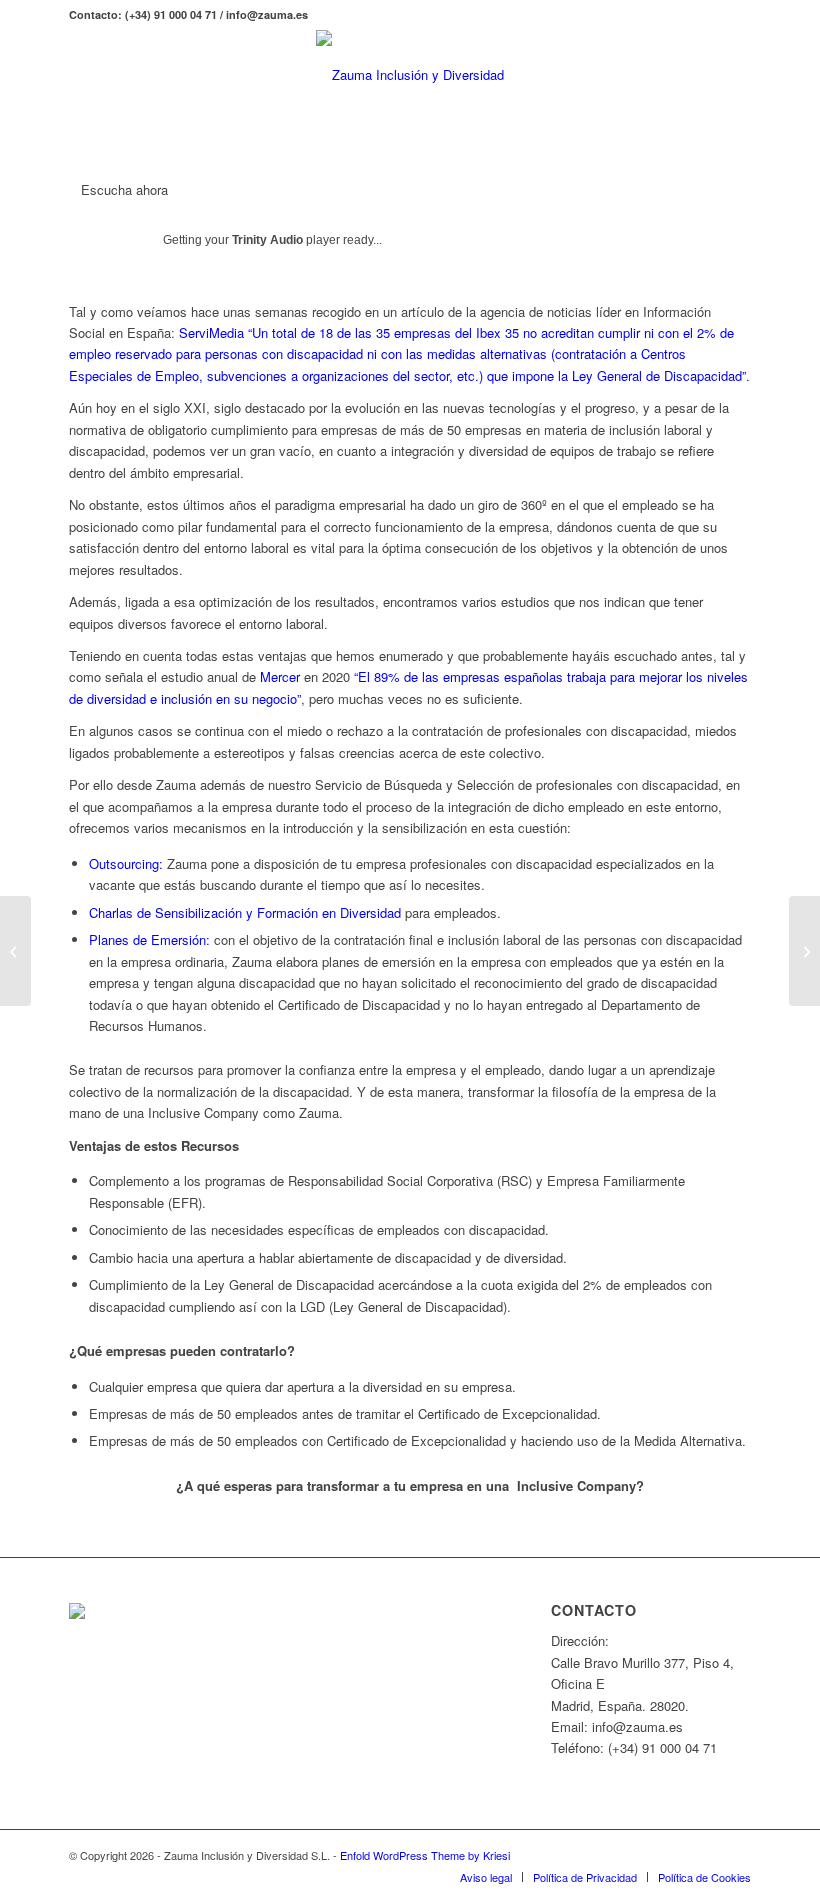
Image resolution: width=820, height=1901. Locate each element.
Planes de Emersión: (149, 939)
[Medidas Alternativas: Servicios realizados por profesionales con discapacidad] (15, 951)
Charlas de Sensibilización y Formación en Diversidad (245, 912)
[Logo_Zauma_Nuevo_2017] (410, 75)
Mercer (280, 676)
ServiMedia (211, 332)
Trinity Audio (267, 240)
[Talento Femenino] (804, 951)
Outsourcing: (126, 863)
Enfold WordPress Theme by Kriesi (425, 1855)
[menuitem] (486, 1877)
